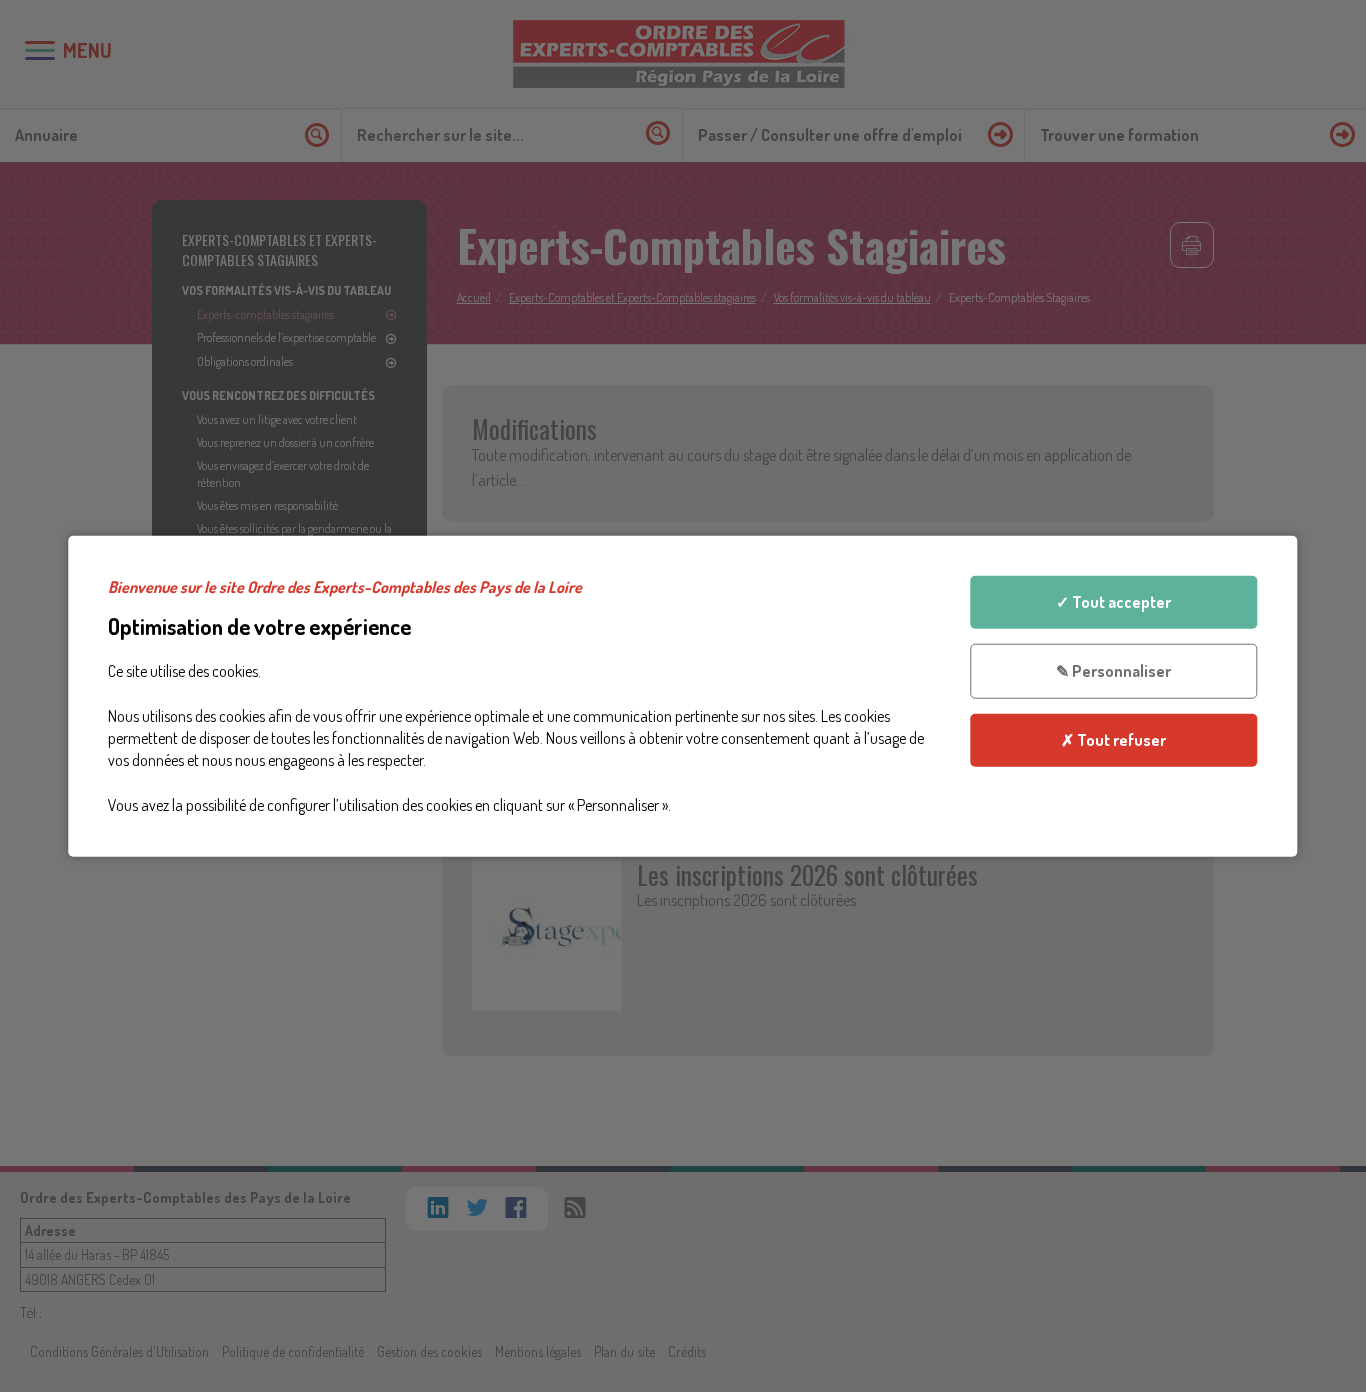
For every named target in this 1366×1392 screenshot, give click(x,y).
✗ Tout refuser (1113, 739)
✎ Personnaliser (1113, 671)
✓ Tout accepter (1113, 602)
